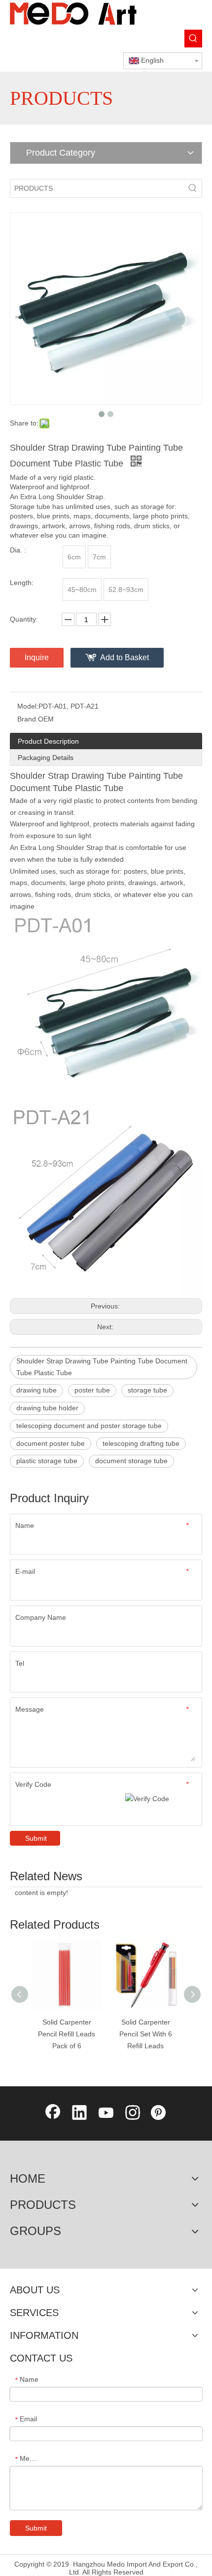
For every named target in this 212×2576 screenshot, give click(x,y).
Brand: (28, 719)
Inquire (37, 657)
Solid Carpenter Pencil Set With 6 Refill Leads (146, 2034)
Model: (28, 706)
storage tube (147, 1390)
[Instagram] (133, 2113)
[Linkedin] (79, 2113)
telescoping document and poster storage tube (89, 1426)
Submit (36, 1838)
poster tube (92, 1390)
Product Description (48, 741)
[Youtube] (106, 2113)
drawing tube (36, 1390)
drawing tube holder (47, 1408)
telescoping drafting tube (141, 1443)
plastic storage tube (47, 1461)
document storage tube (131, 1461)
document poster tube (51, 1443)
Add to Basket (124, 657)
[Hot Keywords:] (193, 39)
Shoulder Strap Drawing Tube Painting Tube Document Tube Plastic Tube (102, 1367)
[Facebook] (53, 2113)
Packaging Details (46, 758)
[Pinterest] (159, 2113)
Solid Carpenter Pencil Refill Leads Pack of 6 (67, 2034)
